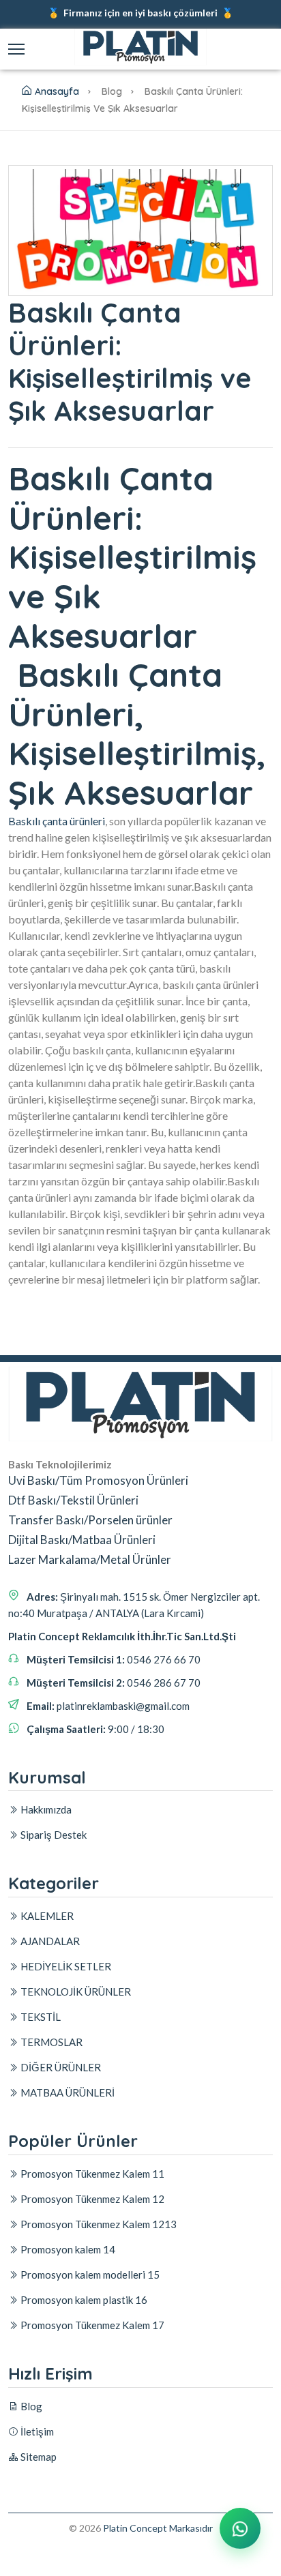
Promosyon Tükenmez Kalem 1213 (98, 2224)
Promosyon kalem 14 (67, 2249)
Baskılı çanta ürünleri (57, 821)
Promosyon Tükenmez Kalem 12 (91, 2199)
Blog (30, 2406)
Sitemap (38, 2457)
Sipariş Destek (53, 1835)
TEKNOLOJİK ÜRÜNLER (75, 1992)
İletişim (36, 2431)
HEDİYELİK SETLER (65, 1966)
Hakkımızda (45, 1809)
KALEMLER (46, 1916)
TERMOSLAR (50, 2042)
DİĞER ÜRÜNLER (60, 2067)
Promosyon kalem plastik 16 (83, 2300)
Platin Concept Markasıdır (158, 2528)
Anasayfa (57, 91)
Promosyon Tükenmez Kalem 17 (91, 2325)
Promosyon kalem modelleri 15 (89, 2275)
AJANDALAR (49, 1941)
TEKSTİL (40, 2017)
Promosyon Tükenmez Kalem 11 (91, 2174)
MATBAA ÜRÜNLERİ (66, 2092)
